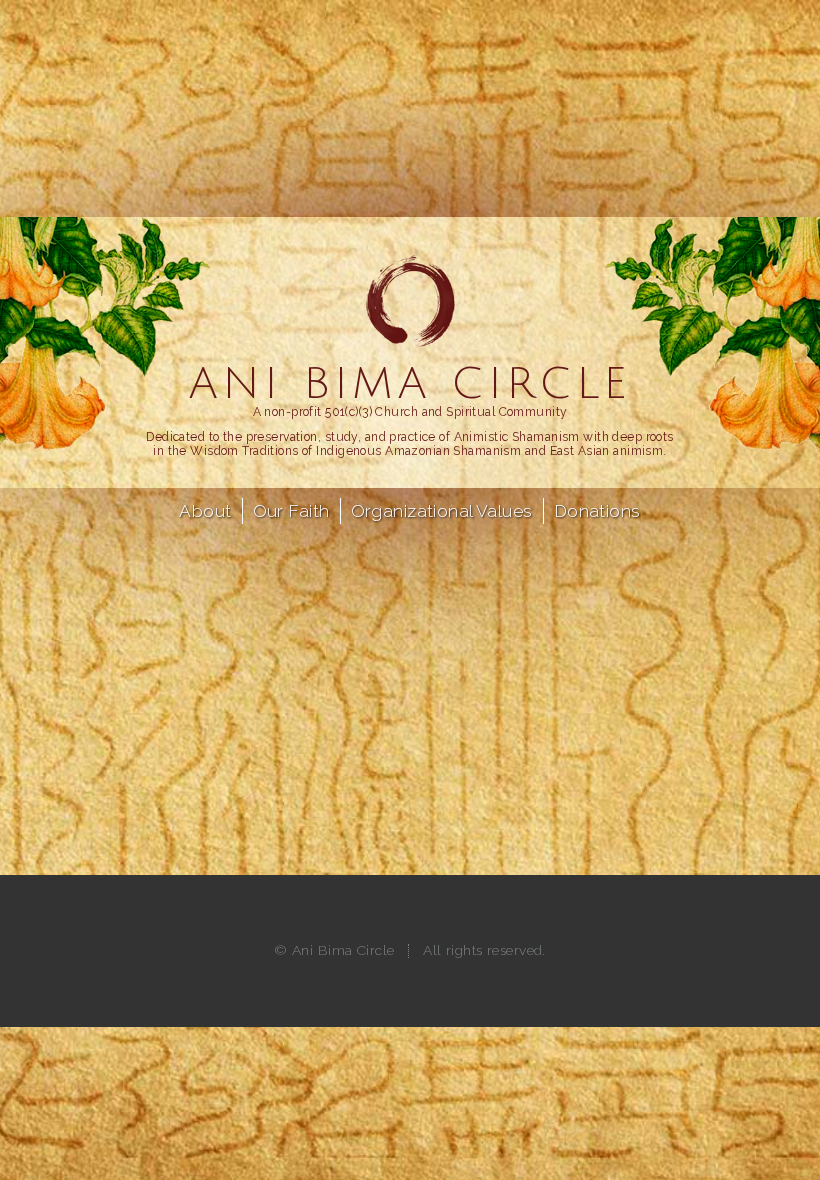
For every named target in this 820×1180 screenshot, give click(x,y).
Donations (597, 511)
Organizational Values (442, 511)
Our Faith (291, 511)
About (205, 511)
